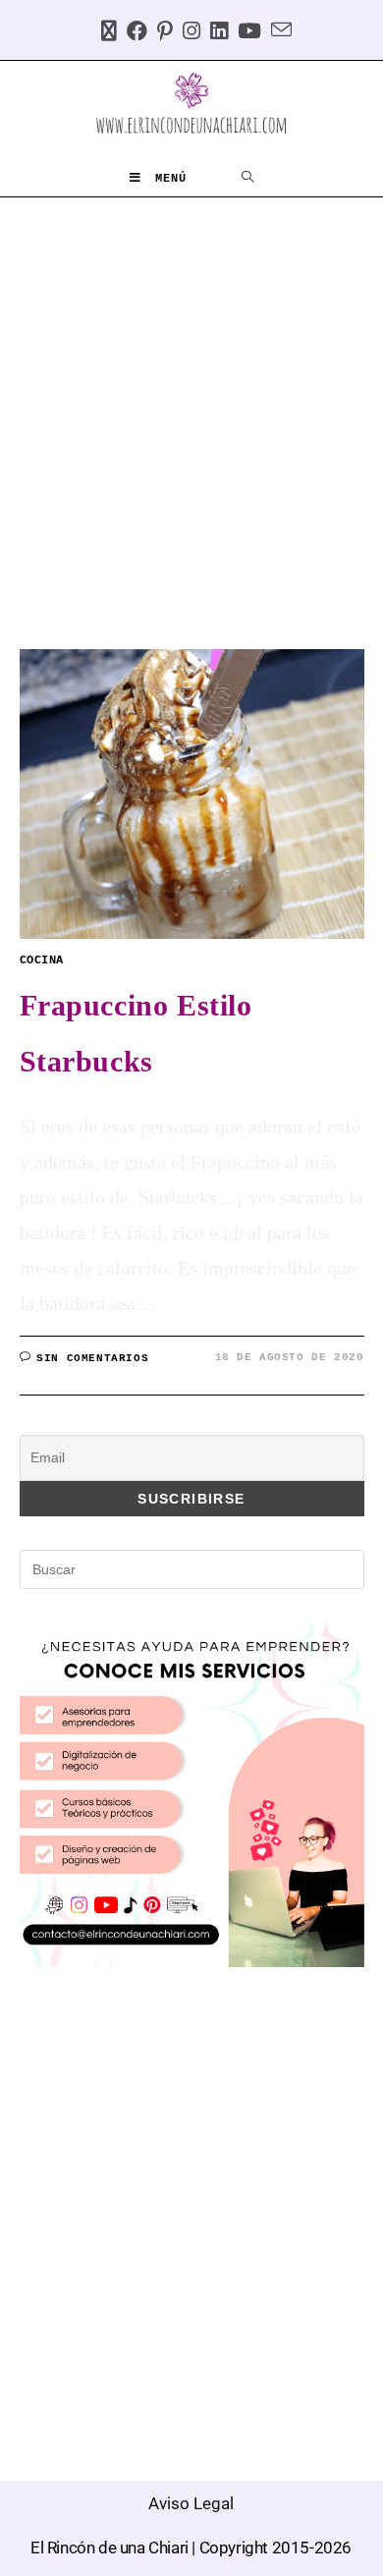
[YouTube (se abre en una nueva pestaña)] (245, 33)
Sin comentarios (92, 1358)
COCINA (42, 960)
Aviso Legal (191, 2503)
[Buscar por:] (248, 179)
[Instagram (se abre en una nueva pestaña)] (187, 33)
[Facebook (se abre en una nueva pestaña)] (132, 33)
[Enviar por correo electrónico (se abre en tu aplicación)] (276, 33)
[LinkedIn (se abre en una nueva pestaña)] (214, 33)
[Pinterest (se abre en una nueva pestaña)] (160, 33)
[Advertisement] (191, 399)
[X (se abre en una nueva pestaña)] (104, 33)
